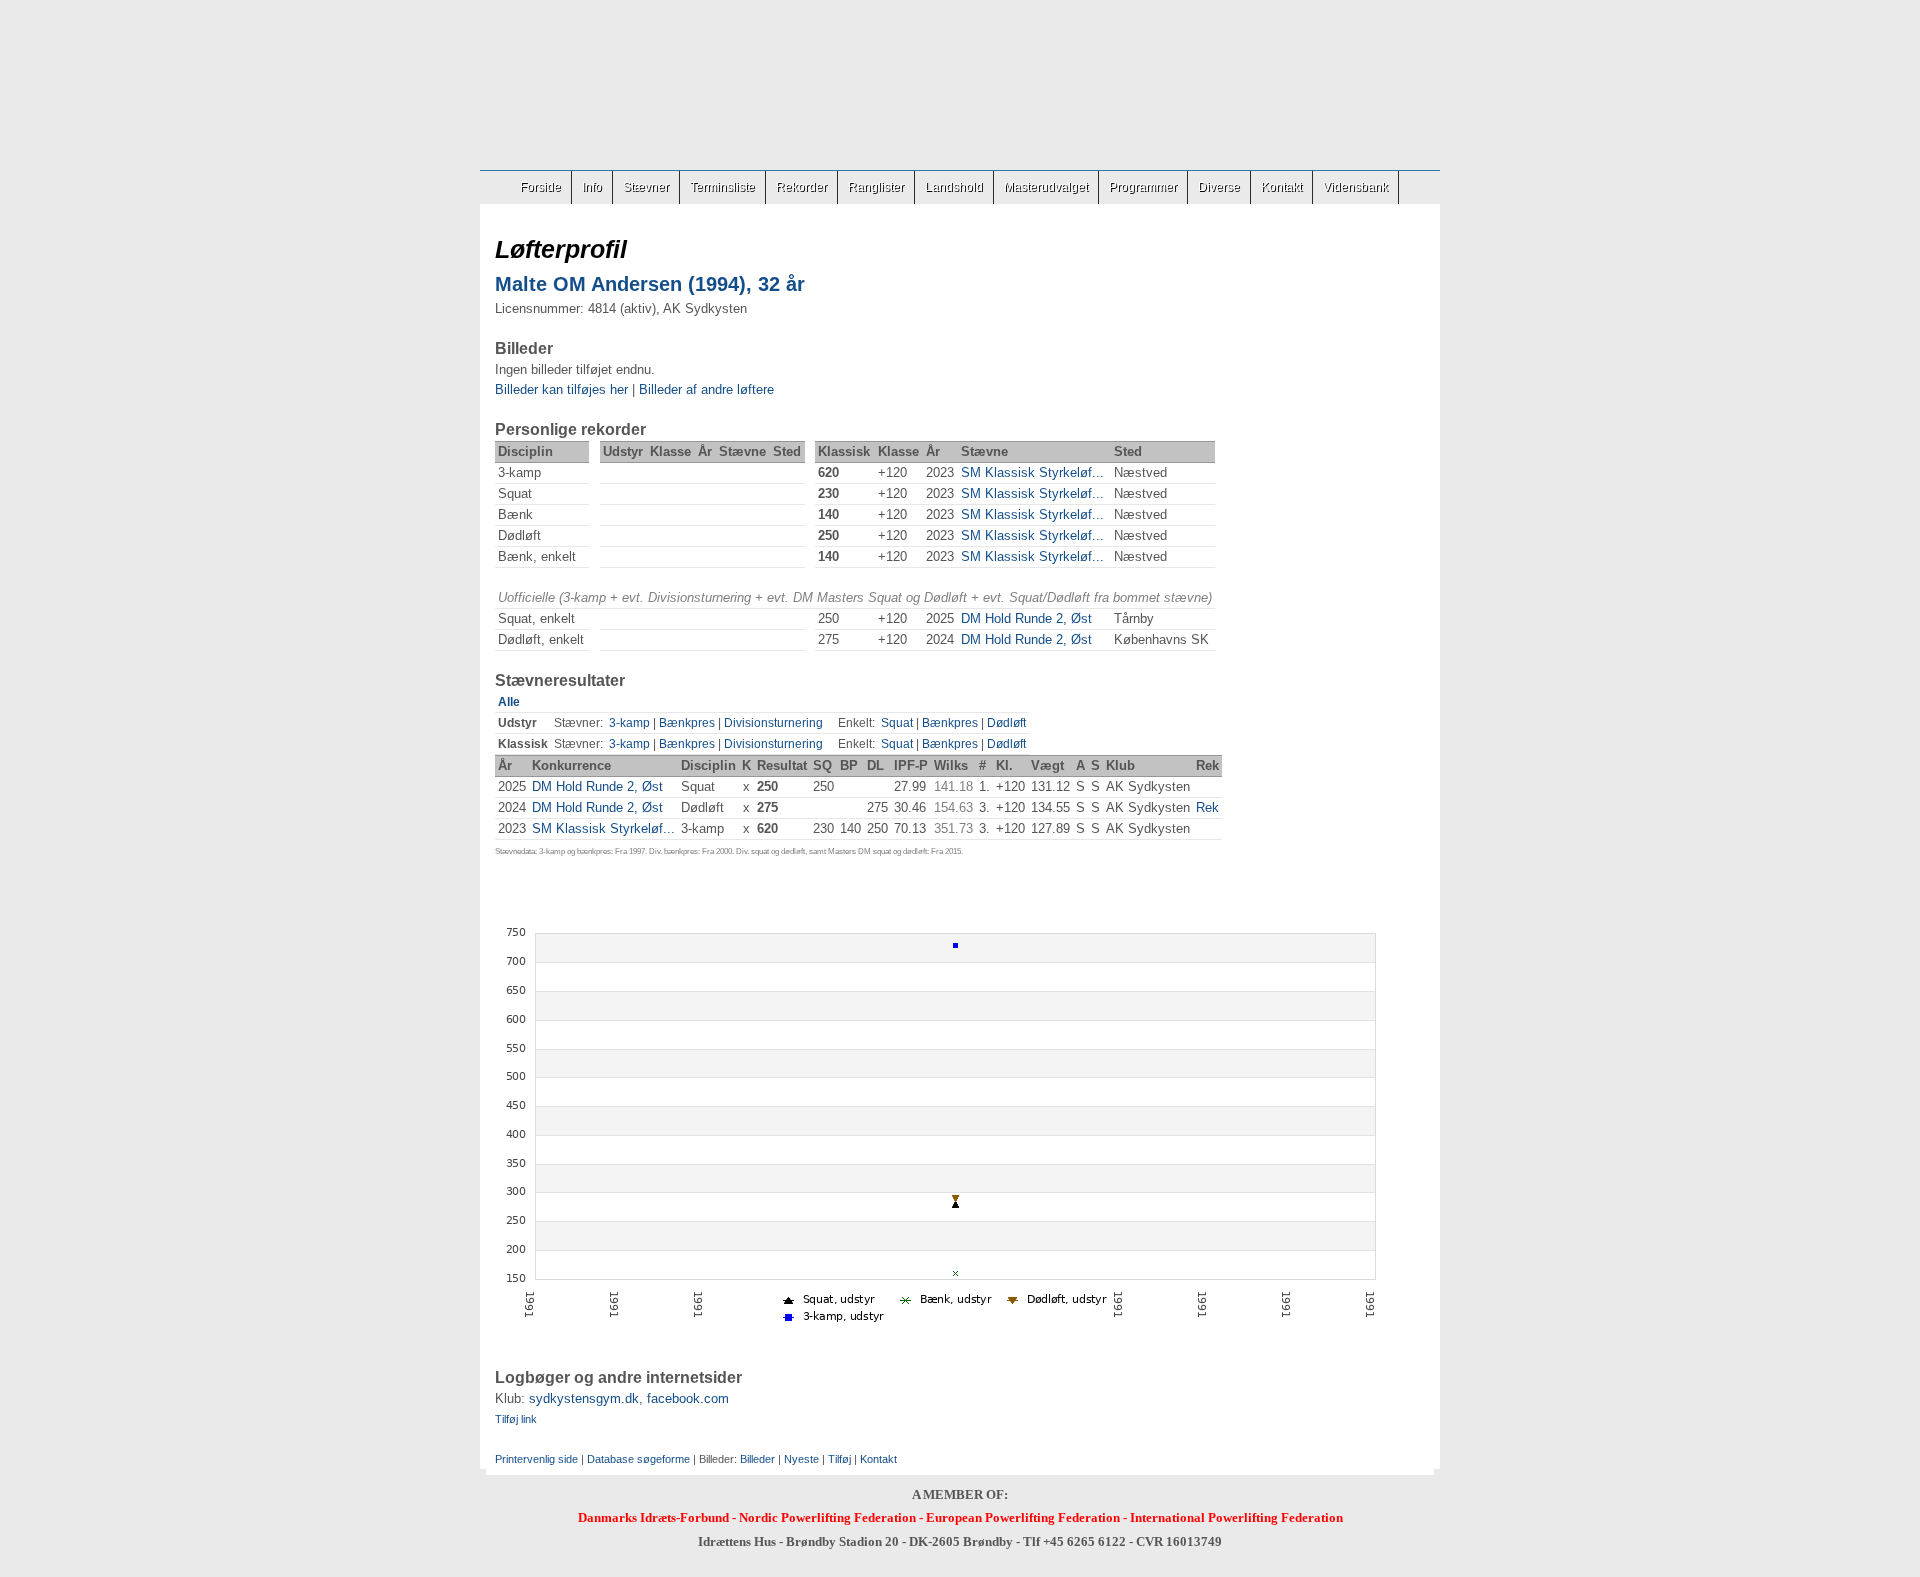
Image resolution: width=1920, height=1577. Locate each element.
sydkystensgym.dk (584, 1398)
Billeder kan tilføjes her (561, 389)
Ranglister (876, 187)
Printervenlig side (536, 1459)
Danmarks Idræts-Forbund (653, 1517)
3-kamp (629, 723)
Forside (540, 187)
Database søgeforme (638, 1459)
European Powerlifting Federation (1023, 1517)
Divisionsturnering (773, 723)
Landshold (954, 187)
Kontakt (1281, 187)
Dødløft (1006, 723)
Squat (897, 723)
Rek (1207, 807)
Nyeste (801, 1459)
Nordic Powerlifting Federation (827, 1517)
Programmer (1143, 187)
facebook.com (688, 1398)
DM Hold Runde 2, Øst (1026, 618)
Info (592, 187)
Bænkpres (687, 723)
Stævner (646, 187)
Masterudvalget (1046, 187)
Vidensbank (1355, 187)
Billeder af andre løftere (706, 389)
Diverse (1219, 187)
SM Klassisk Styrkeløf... (1032, 472)
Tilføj (839, 1459)
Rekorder (801, 187)
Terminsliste (722, 187)
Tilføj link (516, 1419)
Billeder (757, 1459)
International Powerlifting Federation (1236, 1517)
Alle (509, 702)
